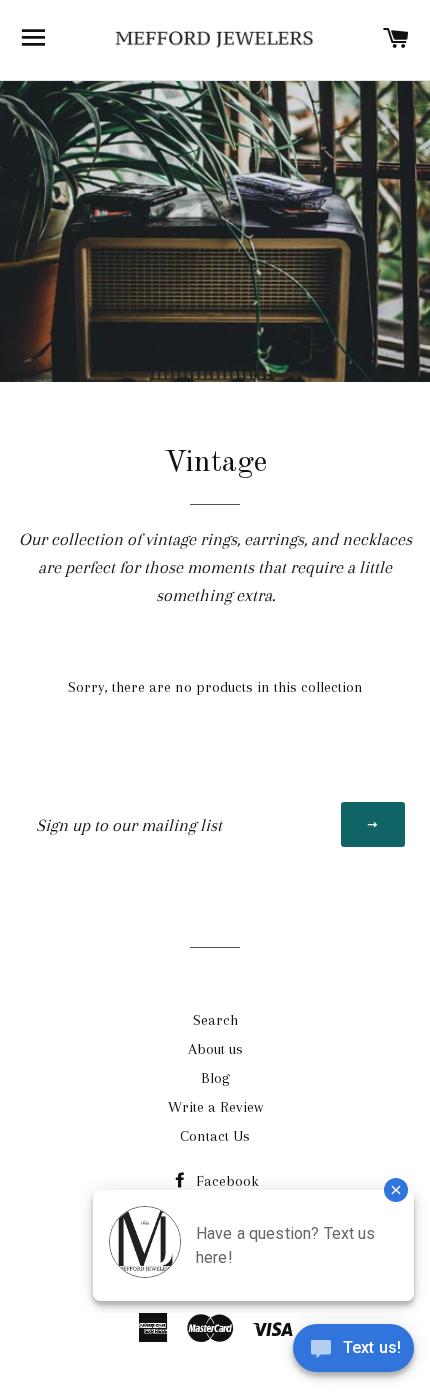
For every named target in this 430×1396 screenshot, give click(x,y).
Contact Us (215, 1136)
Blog (215, 1078)
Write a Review (215, 1107)
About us (215, 1049)
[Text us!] (353, 1354)
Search (215, 1020)
